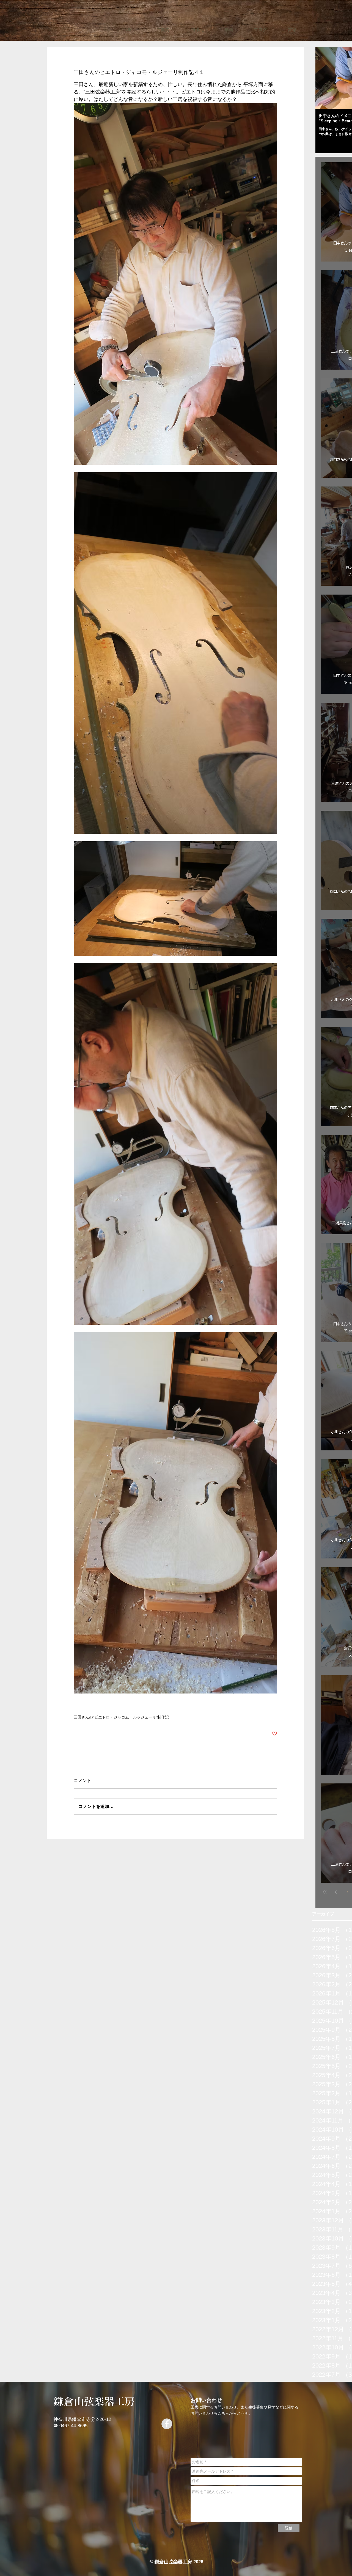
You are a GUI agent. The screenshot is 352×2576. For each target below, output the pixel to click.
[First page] (324, 1892)
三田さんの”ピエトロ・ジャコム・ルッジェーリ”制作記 (121, 1717)
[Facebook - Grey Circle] (167, 2424)
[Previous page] (336, 1892)
